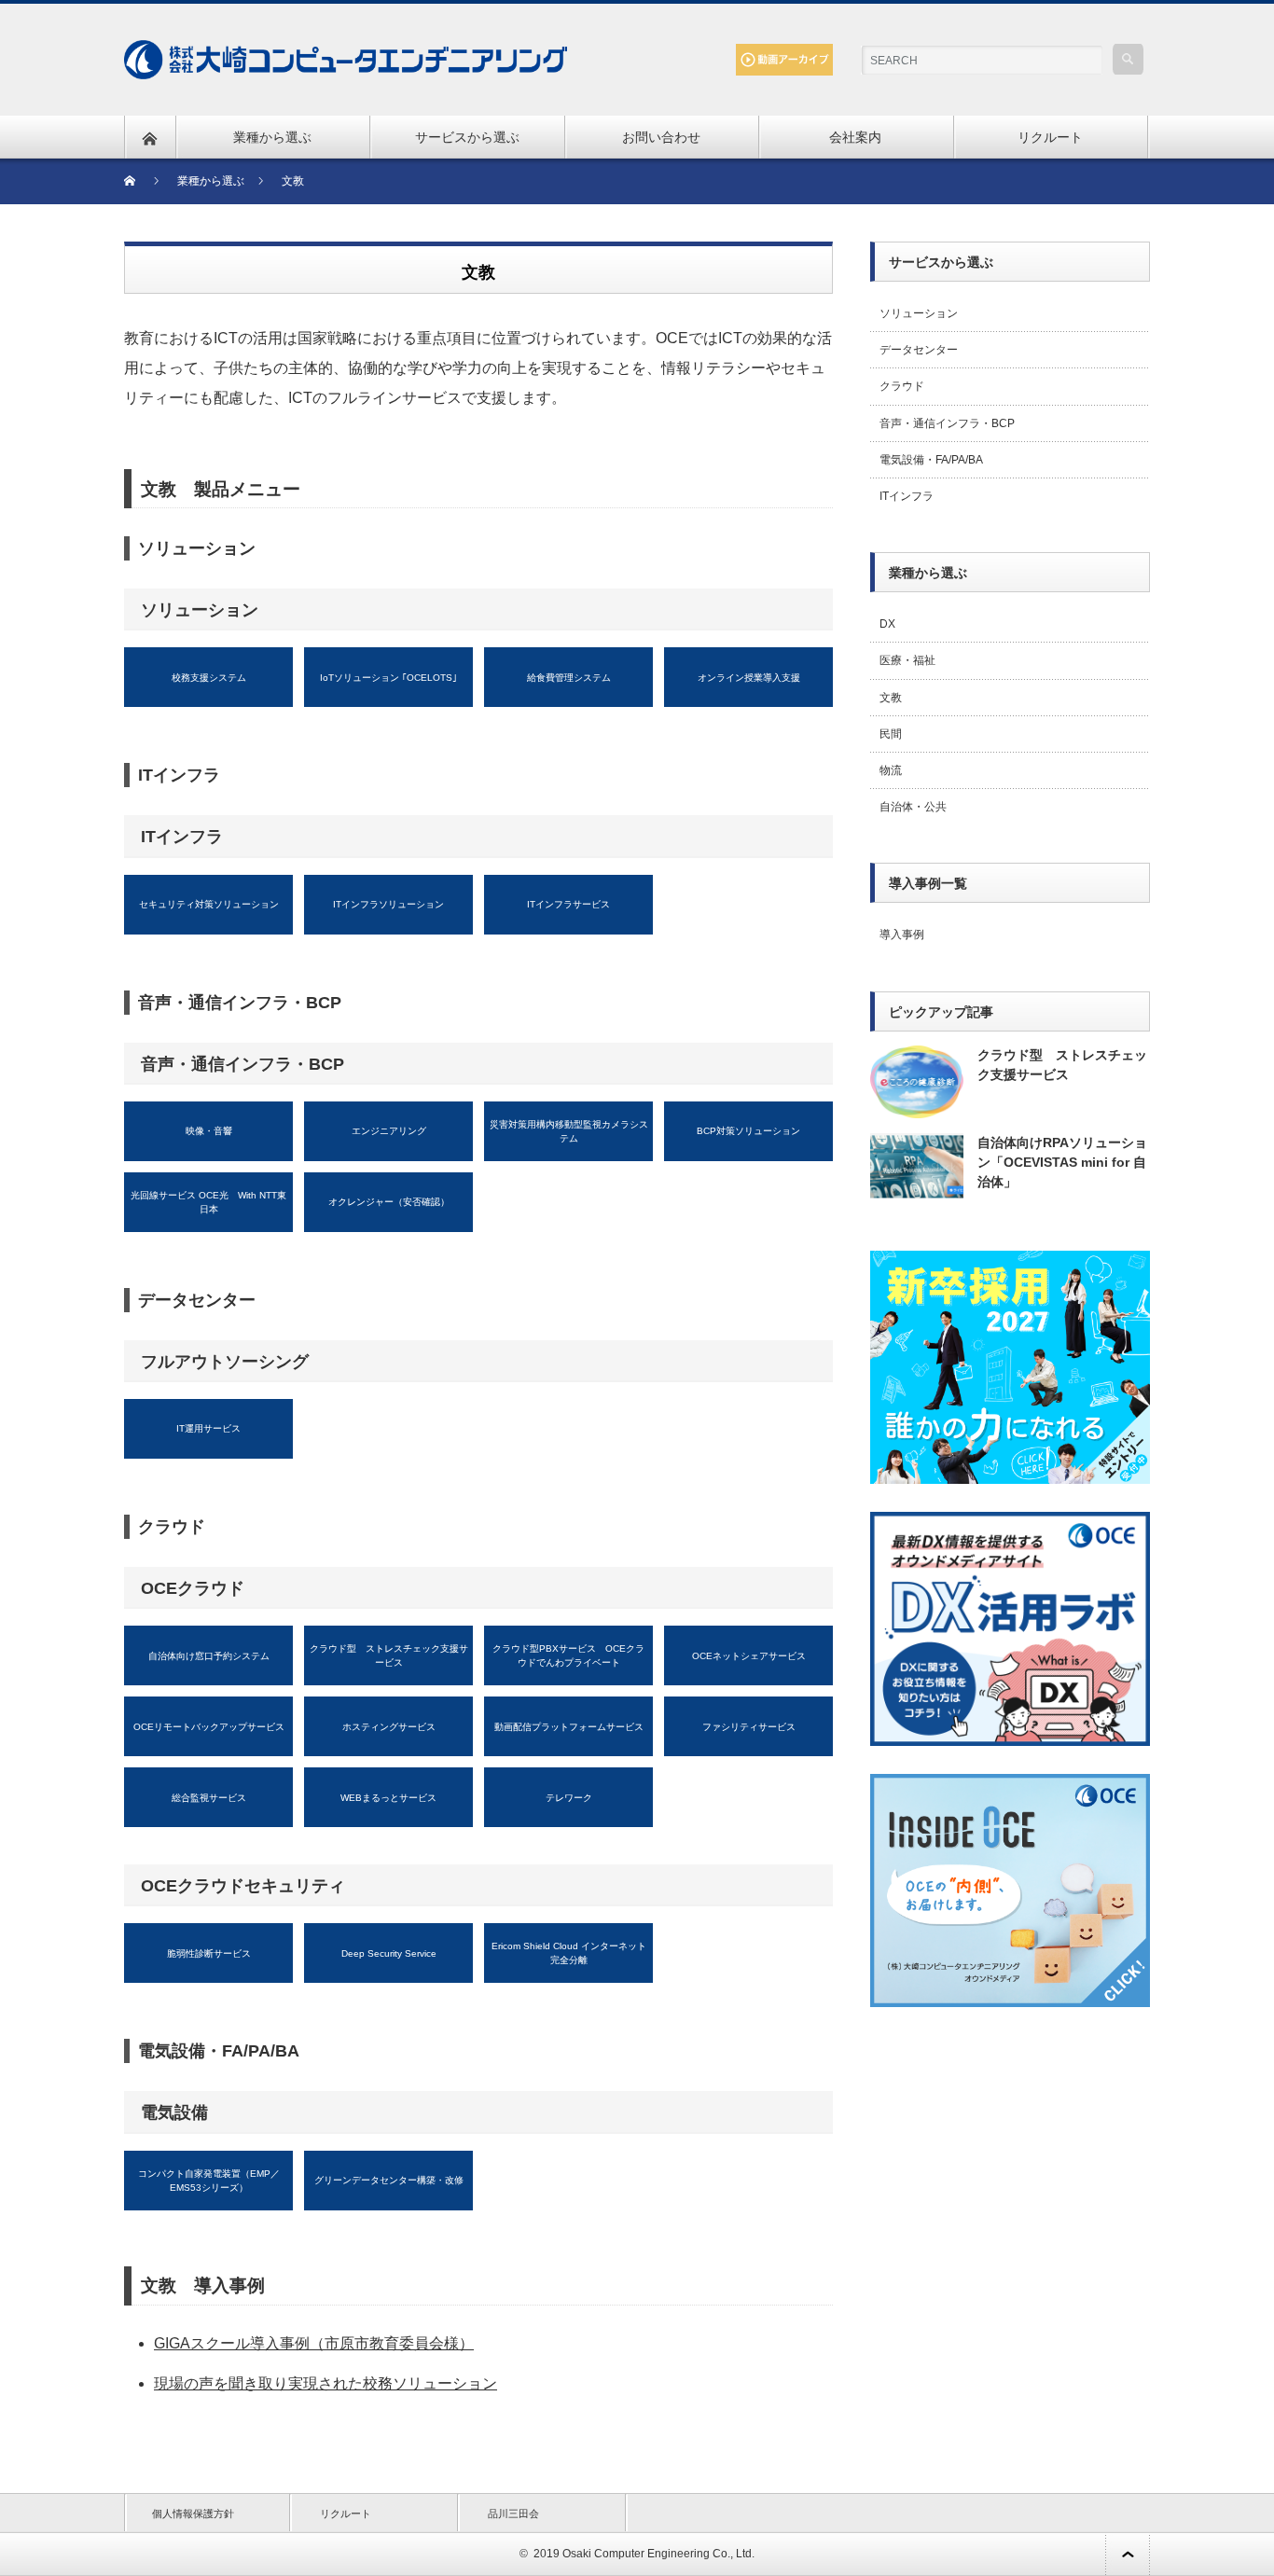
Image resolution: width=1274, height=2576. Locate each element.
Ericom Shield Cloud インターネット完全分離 (569, 1953)
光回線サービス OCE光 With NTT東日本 (208, 1202)
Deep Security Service (389, 1953)
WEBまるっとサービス (388, 1798)
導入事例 (902, 935)
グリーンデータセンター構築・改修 (389, 2180)
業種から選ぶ (272, 137)
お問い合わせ (661, 137)
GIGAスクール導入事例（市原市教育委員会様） (314, 2343)
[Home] (141, 181)
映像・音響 (209, 1131)
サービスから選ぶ (467, 137)
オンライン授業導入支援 (749, 678)
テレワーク (569, 1798)
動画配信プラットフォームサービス (569, 1727)
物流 (891, 770)
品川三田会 (513, 2514)
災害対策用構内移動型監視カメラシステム (569, 1131)
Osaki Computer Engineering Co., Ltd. (658, 2554)
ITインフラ (907, 496)
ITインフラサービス (568, 904)
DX (887, 624)
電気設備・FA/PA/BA (931, 460)
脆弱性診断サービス (209, 1953)
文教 (891, 698)
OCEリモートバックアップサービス (209, 1727)
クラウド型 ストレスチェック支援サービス (389, 1655)
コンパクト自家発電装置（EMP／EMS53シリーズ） (209, 2181)
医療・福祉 (907, 660)
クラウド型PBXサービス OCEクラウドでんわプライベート (568, 1655)
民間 (891, 734)
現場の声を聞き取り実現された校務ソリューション (325, 2383)
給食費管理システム (569, 678)
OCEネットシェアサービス (749, 1656)
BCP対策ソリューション (748, 1131)
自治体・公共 (913, 807)
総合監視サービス (209, 1798)
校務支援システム (209, 678)
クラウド (902, 386)
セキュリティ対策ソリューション (209, 904)
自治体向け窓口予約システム (209, 1656)
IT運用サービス (208, 1428)
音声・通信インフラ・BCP (947, 423)
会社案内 (855, 137)
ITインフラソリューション (388, 904)
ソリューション (919, 313)
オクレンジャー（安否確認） (389, 1202)
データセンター (919, 350)
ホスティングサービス (389, 1727)
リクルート (1050, 137)
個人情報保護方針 (193, 2514)
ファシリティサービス (749, 1727)
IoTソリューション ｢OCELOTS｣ (388, 678)
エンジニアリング (389, 1131)
